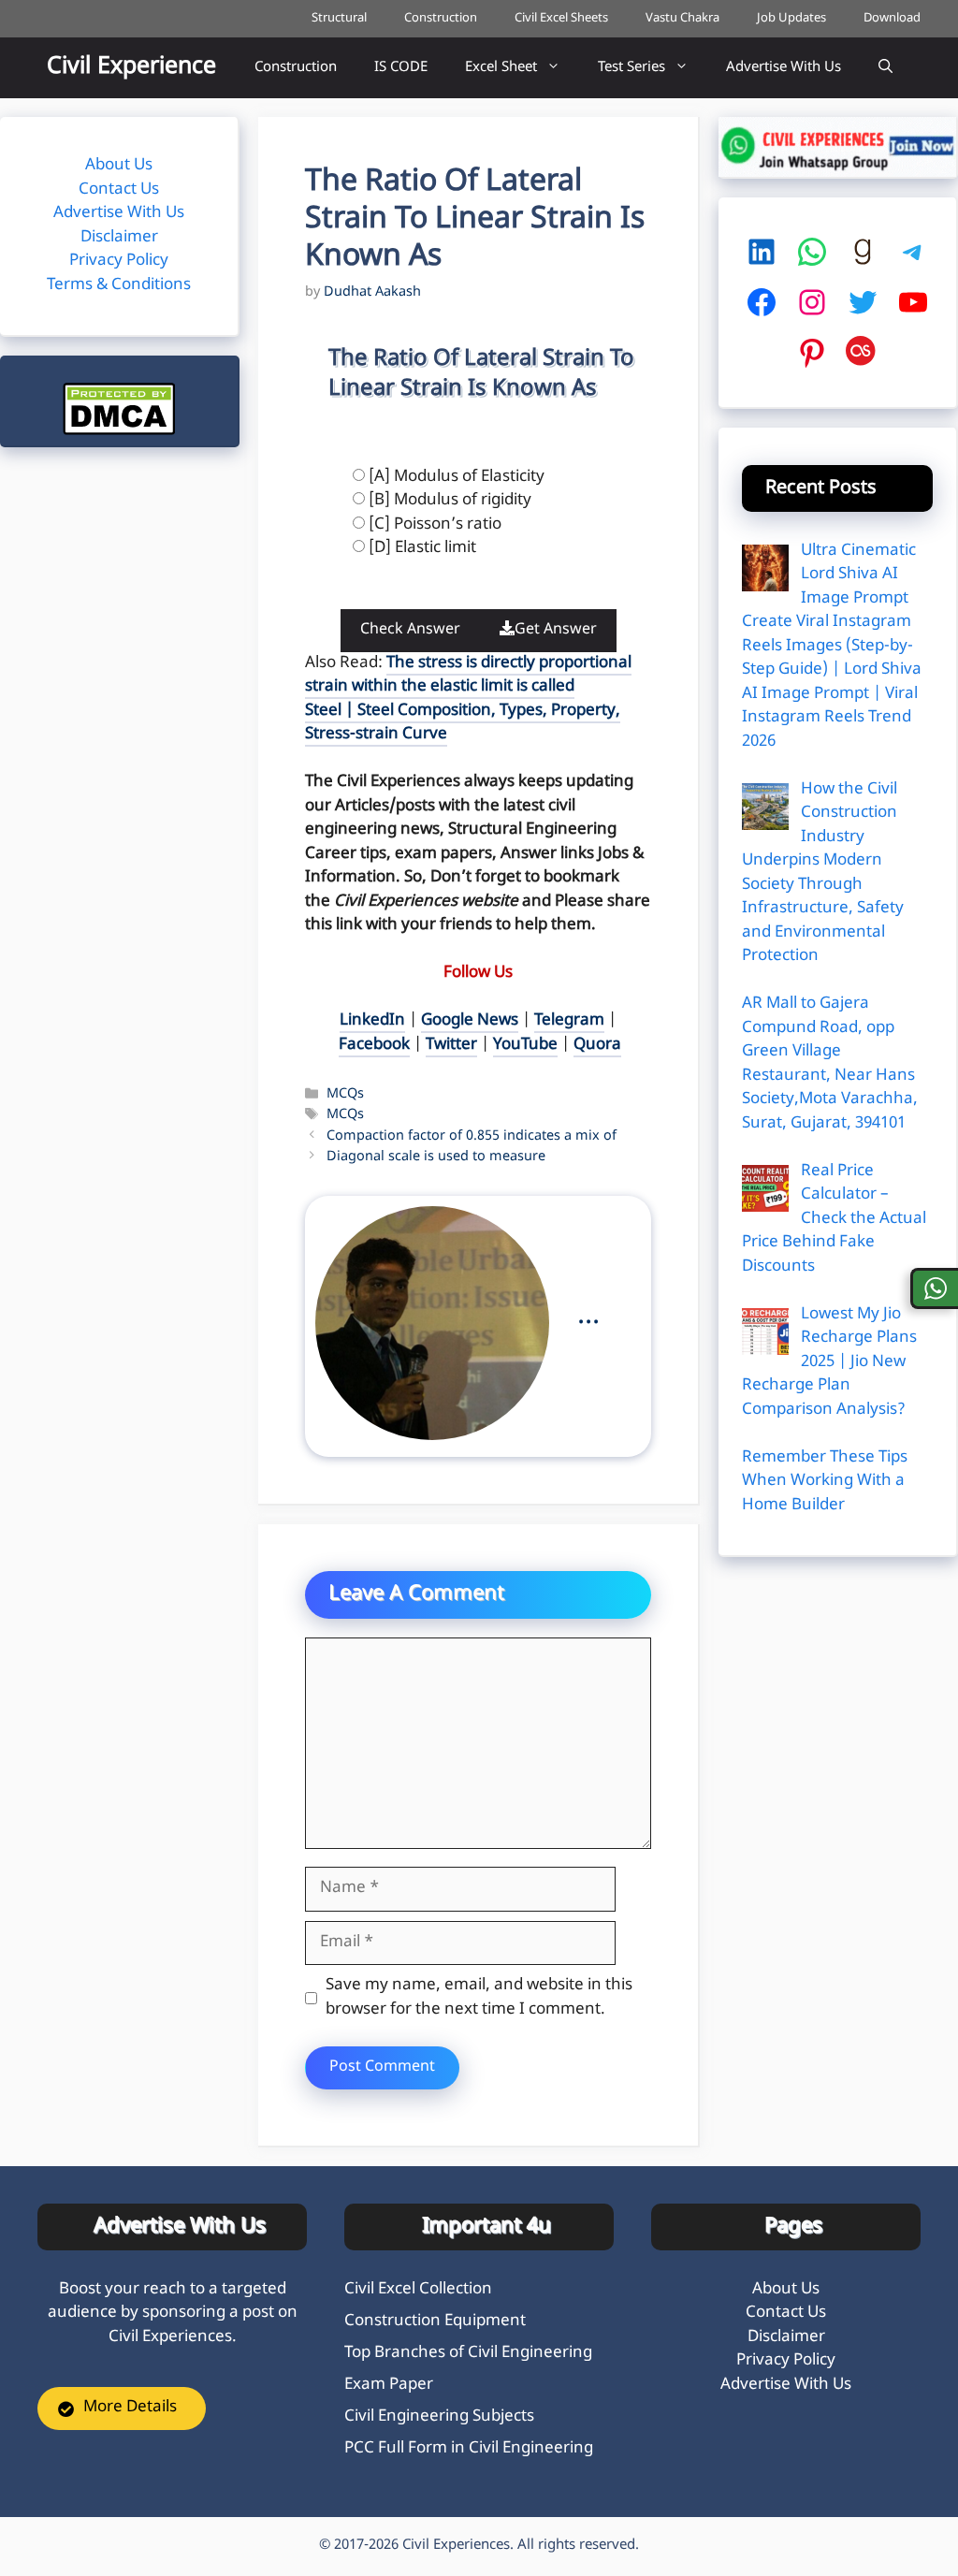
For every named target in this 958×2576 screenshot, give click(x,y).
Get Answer (556, 630)
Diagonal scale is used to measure (436, 1157)
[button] (885, 68)
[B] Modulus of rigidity (450, 501)
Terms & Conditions (119, 285)
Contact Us (119, 190)
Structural (339, 18)
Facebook (374, 1045)
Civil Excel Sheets (561, 18)
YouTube (525, 1045)
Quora (597, 1045)
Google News (470, 1021)
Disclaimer (119, 238)
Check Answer (410, 630)
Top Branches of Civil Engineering (468, 2353)
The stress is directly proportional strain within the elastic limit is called (468, 676)
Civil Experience (131, 67)
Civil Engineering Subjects (439, 2417)
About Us (119, 166)
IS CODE (401, 68)
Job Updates (791, 18)
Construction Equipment (435, 2321)
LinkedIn (372, 1021)
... (588, 1316)
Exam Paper (389, 2385)
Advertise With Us (784, 68)
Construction (441, 18)
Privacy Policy (119, 261)
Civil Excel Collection (418, 2290)
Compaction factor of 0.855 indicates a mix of (472, 1136)
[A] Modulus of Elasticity (457, 477)
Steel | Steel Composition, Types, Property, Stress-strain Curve (463, 723)
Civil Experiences (456, 2546)
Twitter (451, 1045)
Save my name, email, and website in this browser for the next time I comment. (479, 1998)
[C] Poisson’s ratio (435, 525)
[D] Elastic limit (422, 548)
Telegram (569, 1021)
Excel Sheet (501, 68)
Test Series (631, 68)
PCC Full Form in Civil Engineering (469, 2449)
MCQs (345, 1095)
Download (892, 18)
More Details (130, 2408)
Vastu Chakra (682, 18)
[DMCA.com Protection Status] (119, 431)
